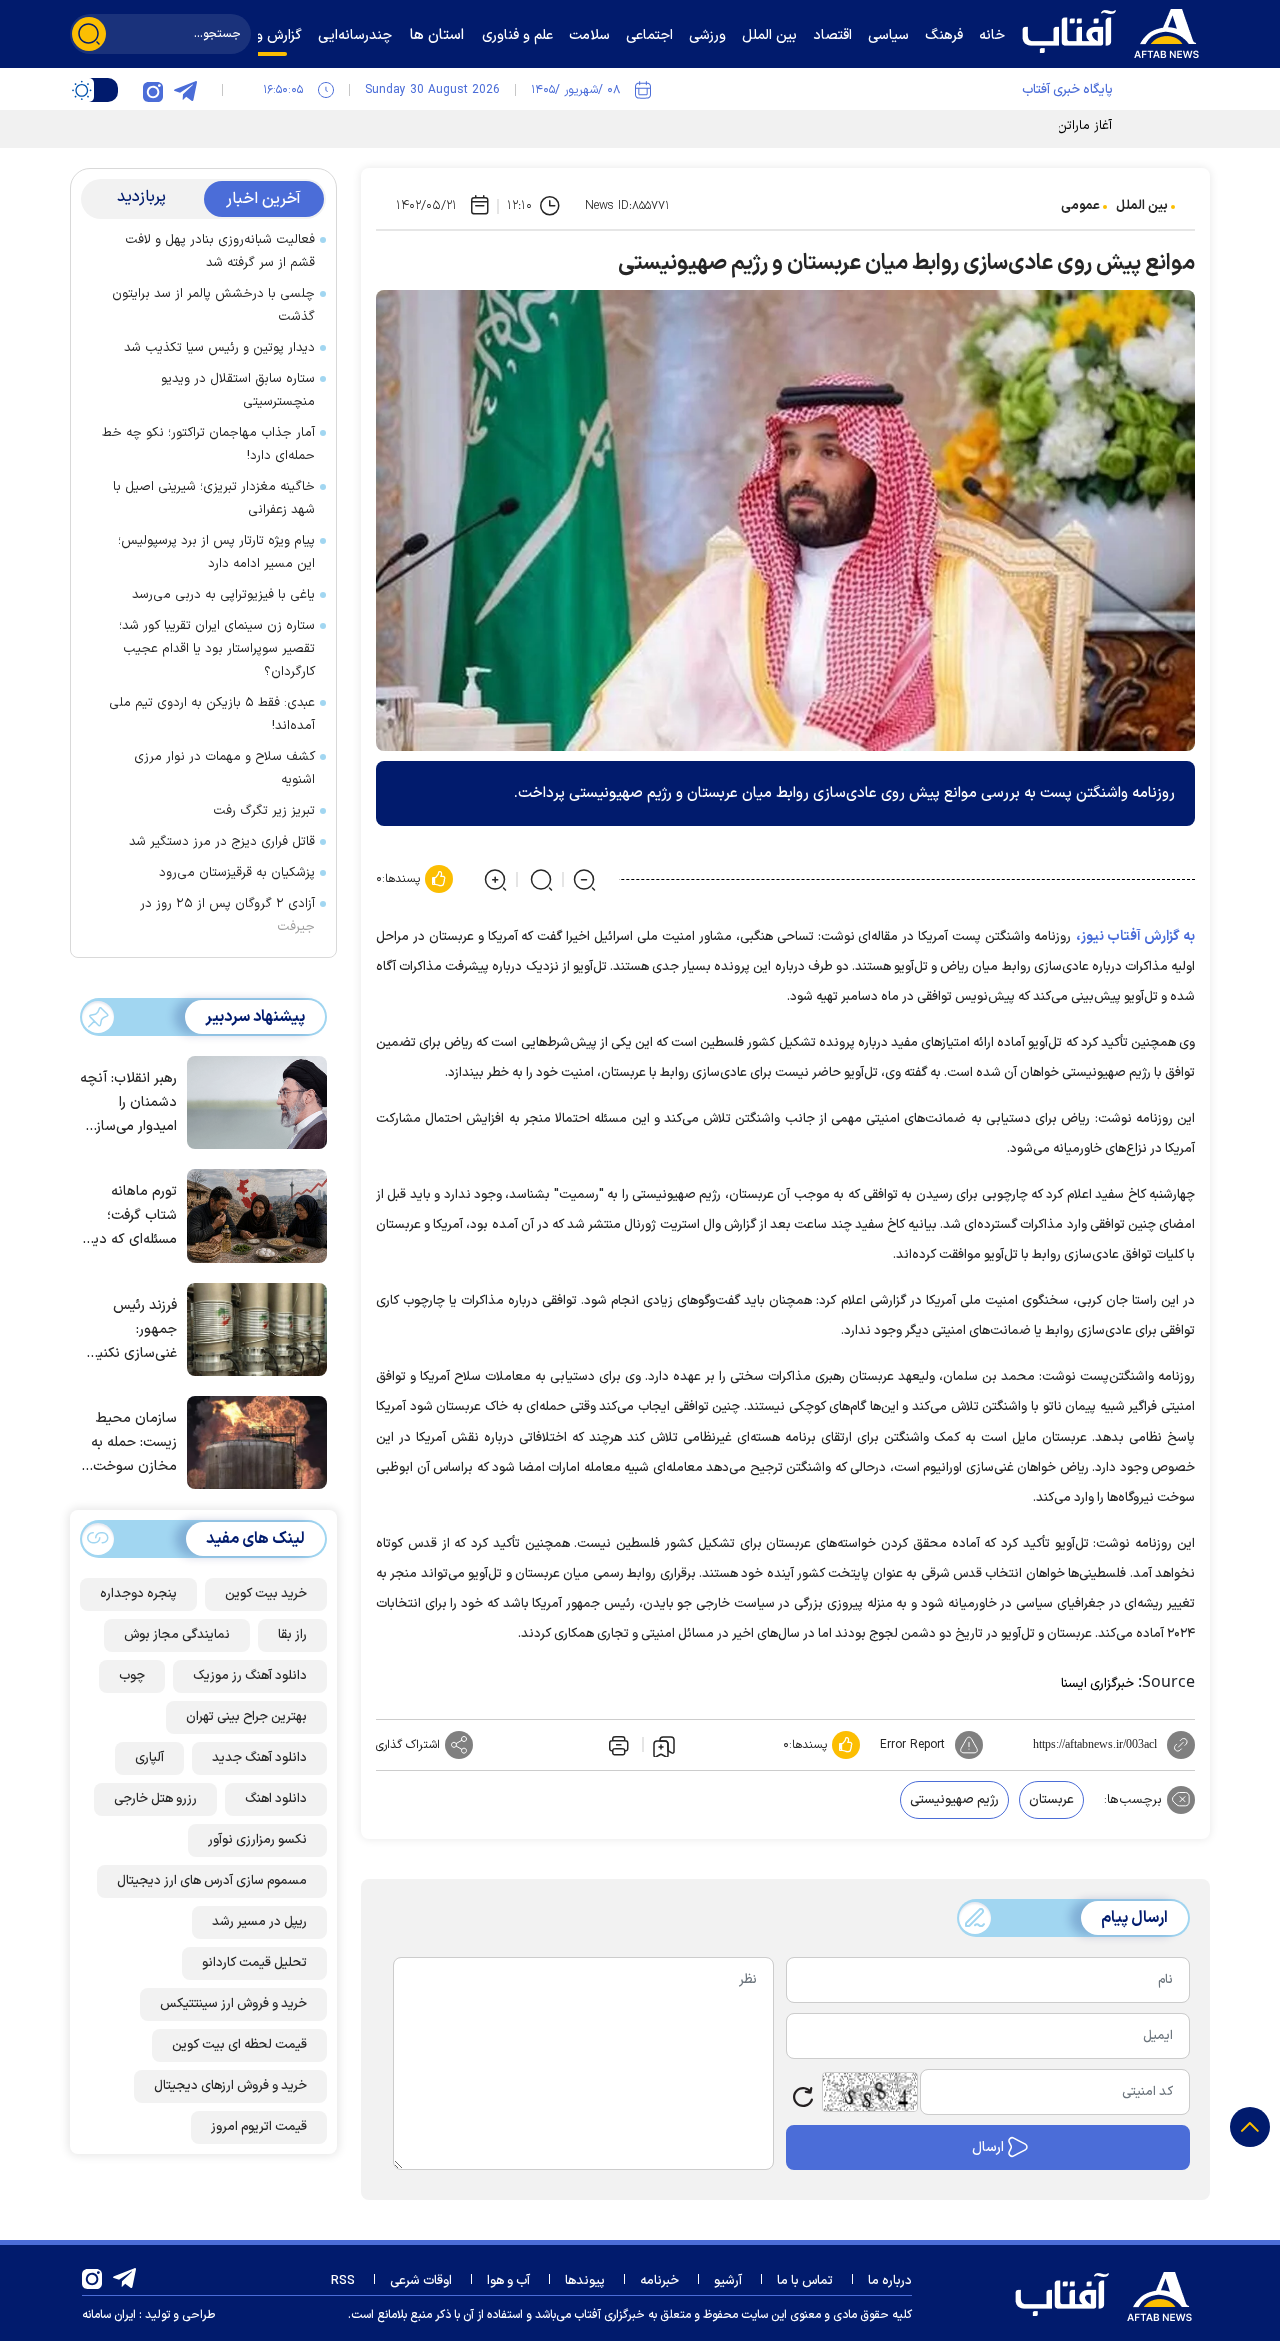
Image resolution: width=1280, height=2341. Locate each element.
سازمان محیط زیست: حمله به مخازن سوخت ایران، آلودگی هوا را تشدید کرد (128, 1443)
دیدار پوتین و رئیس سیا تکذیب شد (219, 348)
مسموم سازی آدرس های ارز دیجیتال (212, 1880)
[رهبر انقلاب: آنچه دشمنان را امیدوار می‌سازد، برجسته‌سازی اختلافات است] (252, 1101)
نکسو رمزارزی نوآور (257, 1839)
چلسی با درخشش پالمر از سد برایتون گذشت (213, 305)
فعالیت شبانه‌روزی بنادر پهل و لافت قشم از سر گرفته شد (220, 251)
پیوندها (585, 2281)
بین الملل (1142, 206)
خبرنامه (659, 2281)
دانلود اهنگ (276, 1798)
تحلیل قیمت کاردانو (254, 1962)
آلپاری (149, 1757)
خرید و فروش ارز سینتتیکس (233, 2003)
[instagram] (153, 90)
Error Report (912, 1745)
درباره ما (890, 2281)
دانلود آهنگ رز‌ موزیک (250, 1675)
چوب (132, 1675)
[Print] (617, 1745)
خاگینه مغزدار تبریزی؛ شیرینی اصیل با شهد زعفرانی (214, 498)
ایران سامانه (109, 2315)
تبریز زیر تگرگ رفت (264, 811)
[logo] (1115, 31)
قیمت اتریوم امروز (259, 2126)
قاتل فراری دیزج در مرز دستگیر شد (222, 842)
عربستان (1051, 1800)
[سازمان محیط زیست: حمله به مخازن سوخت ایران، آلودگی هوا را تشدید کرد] (252, 1441)
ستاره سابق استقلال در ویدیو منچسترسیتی (238, 390)
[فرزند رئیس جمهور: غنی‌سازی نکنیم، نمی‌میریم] (252, 1328)
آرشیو (728, 2281)
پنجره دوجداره (138, 1593)
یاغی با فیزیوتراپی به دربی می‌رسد (223, 595)
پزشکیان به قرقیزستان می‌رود (237, 873)
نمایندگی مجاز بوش (177, 1634)
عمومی (1080, 206)
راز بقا (292, 1634)
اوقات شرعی (421, 2281)
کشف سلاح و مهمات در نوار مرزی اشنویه (224, 768)
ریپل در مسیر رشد (259, 1921)
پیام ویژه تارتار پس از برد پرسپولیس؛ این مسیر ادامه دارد (216, 552)
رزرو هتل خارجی (155, 1798)
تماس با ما (805, 2281)
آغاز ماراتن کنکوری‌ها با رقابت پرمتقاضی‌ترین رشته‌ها (973, 126)
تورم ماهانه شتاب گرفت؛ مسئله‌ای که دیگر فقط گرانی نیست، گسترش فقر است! (129, 1216)
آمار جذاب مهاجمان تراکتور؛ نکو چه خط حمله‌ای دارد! (208, 444)
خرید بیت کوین (266, 1593)
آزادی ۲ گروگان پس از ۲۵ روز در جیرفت (227, 915)
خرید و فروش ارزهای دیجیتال (230, 2085)
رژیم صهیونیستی (954, 1800)
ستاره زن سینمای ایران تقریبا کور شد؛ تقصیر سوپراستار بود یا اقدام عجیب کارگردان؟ (217, 649)
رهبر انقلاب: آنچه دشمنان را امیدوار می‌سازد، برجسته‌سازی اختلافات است (128, 1103)
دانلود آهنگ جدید (259, 1757)
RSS (343, 2281)
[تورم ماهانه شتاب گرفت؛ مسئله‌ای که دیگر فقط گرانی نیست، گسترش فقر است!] (252, 1214)
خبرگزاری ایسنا (1097, 1684)
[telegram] (185, 90)
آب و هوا (508, 2281)
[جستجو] (89, 34)
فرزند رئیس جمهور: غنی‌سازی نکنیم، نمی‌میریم (131, 1329)
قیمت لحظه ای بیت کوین (239, 2044)
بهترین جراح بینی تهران (246, 1716)
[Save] (664, 1745)
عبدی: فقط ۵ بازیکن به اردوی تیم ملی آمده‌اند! (212, 714)
